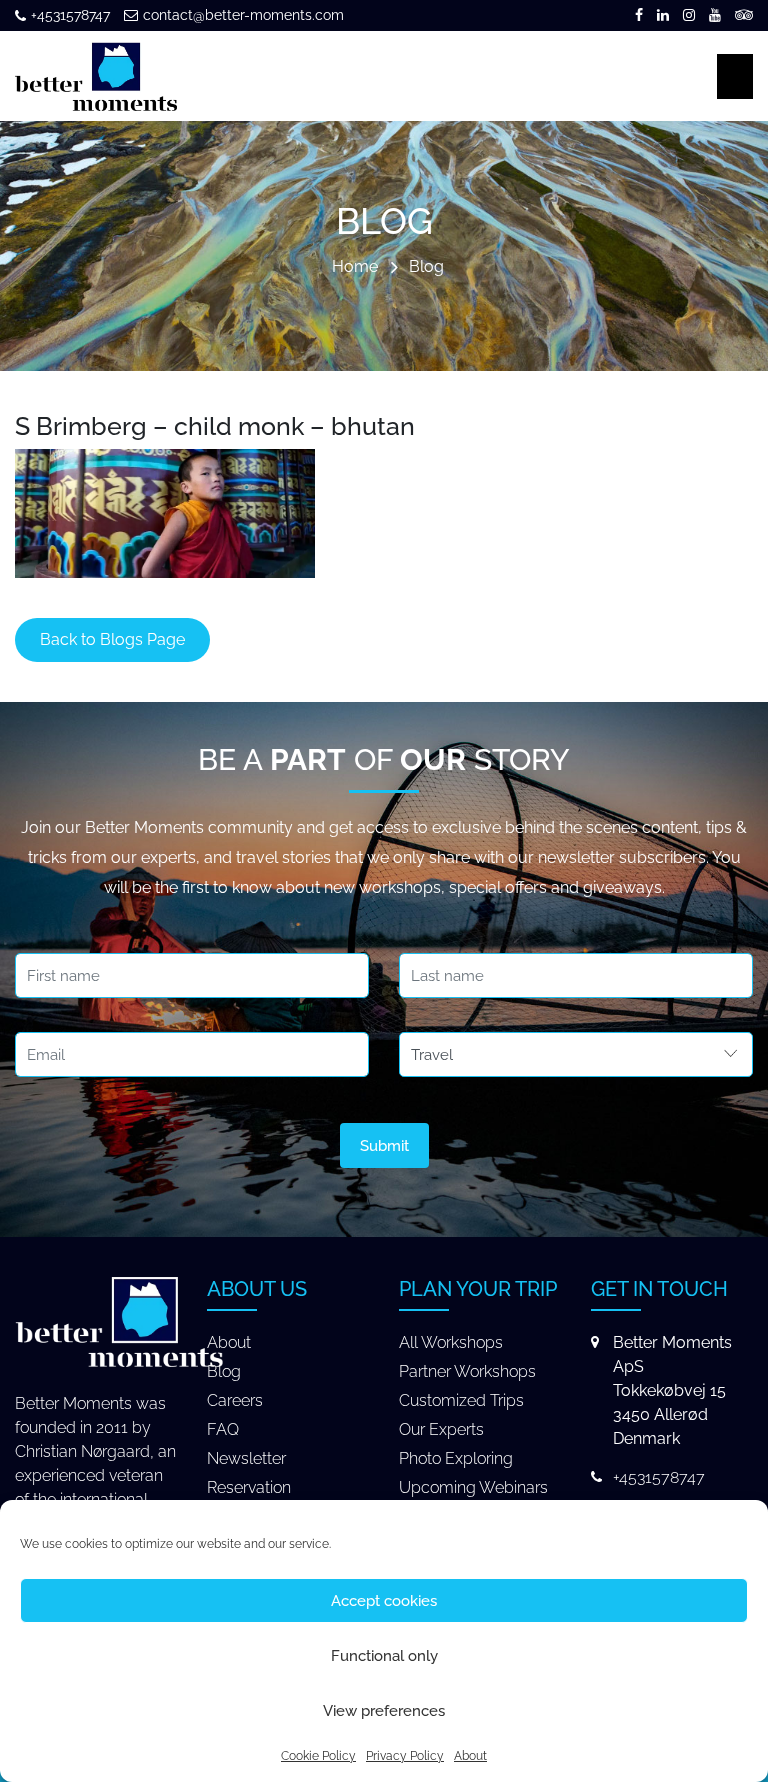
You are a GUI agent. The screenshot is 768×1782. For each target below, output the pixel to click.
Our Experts (441, 1429)
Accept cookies (384, 1601)
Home (355, 267)
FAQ (223, 1429)
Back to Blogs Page (112, 639)
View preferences (384, 1711)
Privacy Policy (405, 1756)
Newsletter (246, 1458)
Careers (235, 1400)
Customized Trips (461, 1400)
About (470, 1756)
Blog (426, 267)
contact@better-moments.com (243, 15)
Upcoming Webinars (473, 1487)
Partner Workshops (467, 1371)
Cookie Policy (318, 1756)
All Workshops (451, 1342)
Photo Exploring (456, 1458)
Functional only (384, 1656)
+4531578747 (70, 15)
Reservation (249, 1487)
